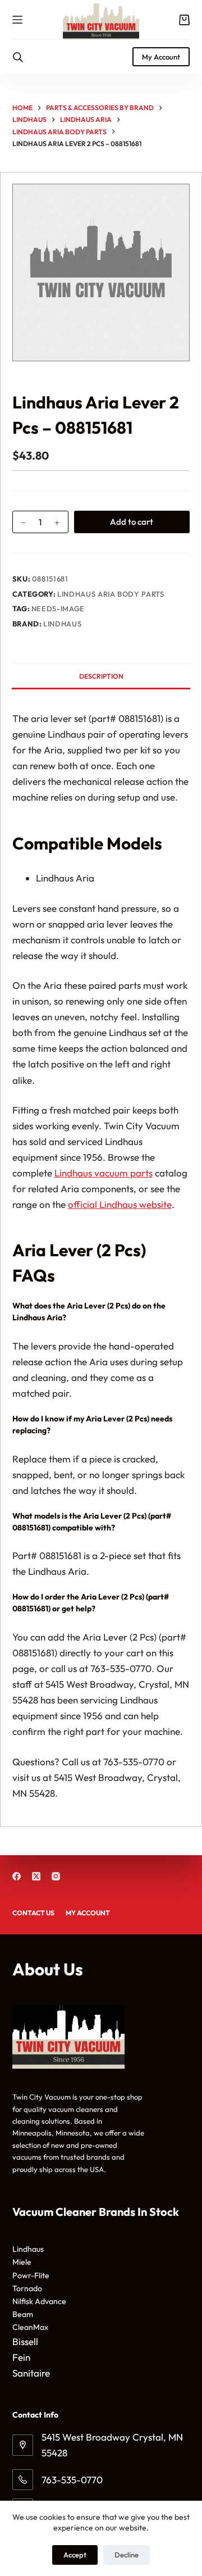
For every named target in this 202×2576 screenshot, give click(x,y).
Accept (75, 2555)
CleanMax (30, 2327)
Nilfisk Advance (39, 2301)
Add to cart (132, 522)
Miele (22, 2262)
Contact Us (33, 1913)
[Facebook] (17, 1876)
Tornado (27, 2288)
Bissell (25, 2341)
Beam (23, 2314)
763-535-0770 (72, 2480)
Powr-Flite (31, 2275)
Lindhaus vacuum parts (104, 1173)
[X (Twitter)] (36, 1876)
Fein (21, 2357)
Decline (127, 2555)
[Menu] (17, 20)
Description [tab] (101, 676)
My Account (161, 57)
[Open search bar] (18, 57)
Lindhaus (62, 624)
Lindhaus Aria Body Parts (111, 594)
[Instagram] (56, 1876)
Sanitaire (31, 2373)
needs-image (58, 608)
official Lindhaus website (120, 1204)
